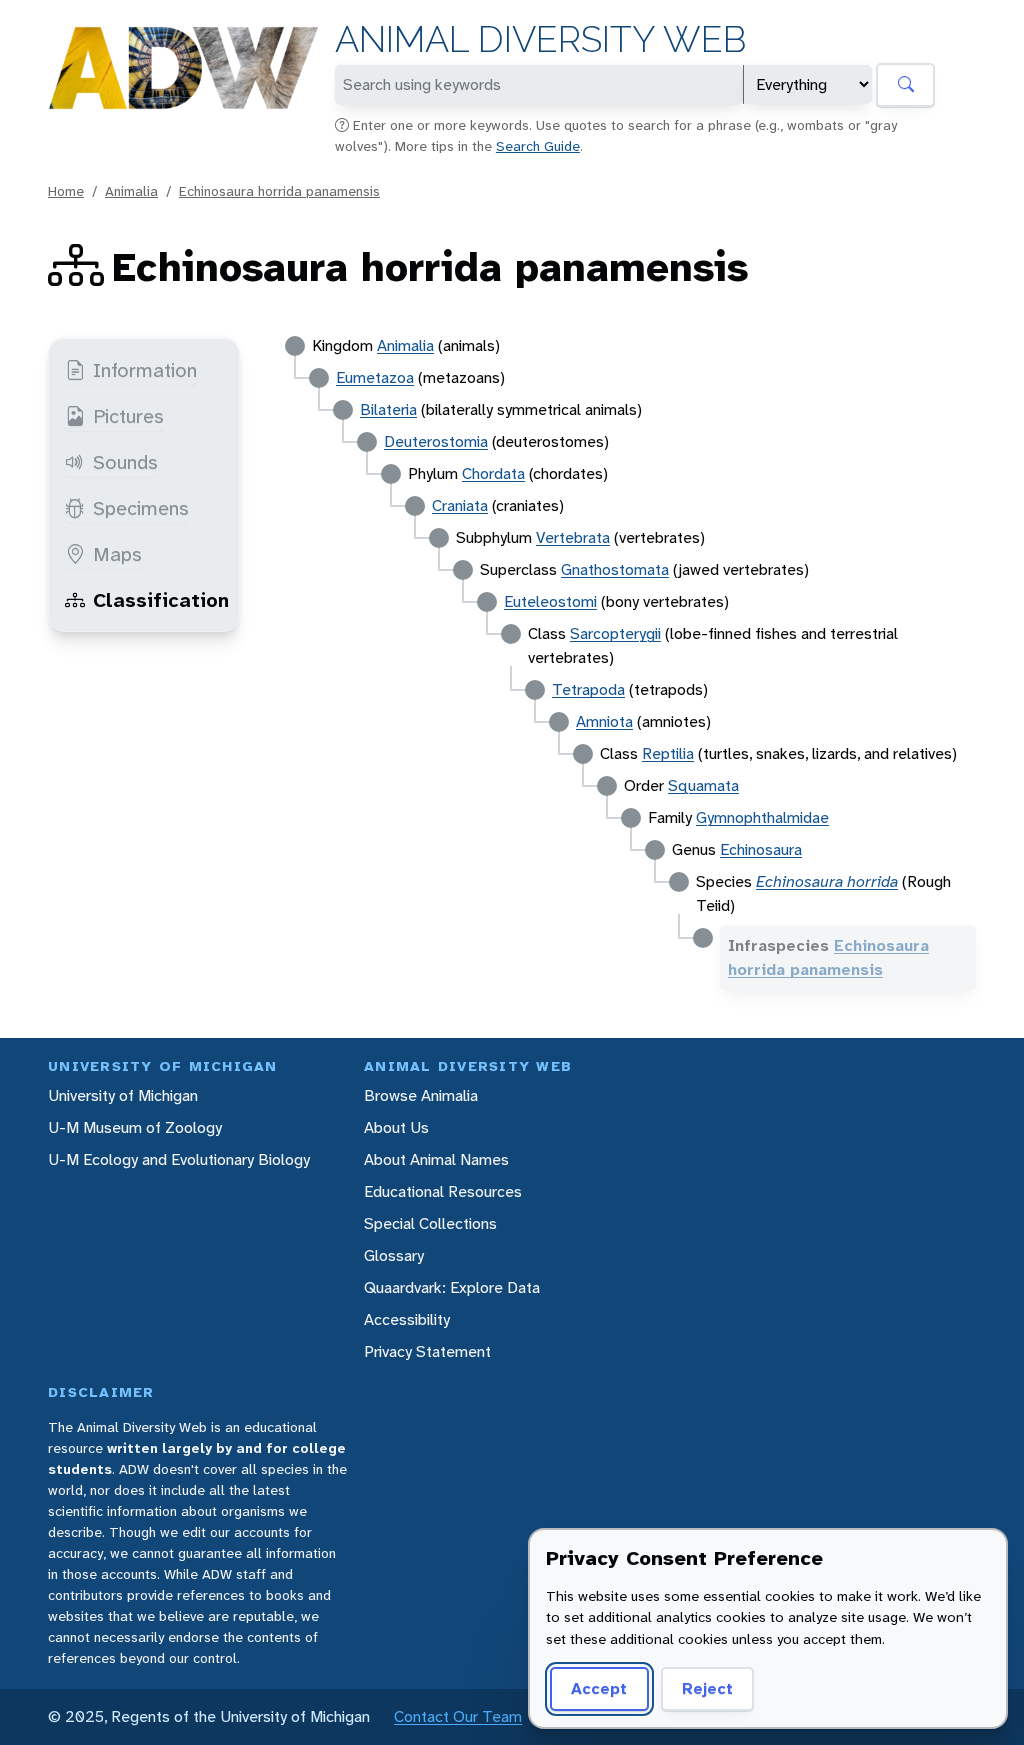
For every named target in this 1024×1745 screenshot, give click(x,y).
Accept (599, 1688)
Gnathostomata (615, 569)
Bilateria (388, 409)
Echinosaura (761, 849)
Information (145, 370)
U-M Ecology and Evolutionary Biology (179, 1159)
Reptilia (668, 753)
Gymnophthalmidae (762, 817)
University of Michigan (123, 1095)
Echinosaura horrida (827, 881)
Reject (707, 1688)
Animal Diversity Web (540, 39)
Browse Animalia (421, 1095)
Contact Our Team (458, 1716)
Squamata (703, 785)
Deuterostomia (436, 441)
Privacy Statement (427, 1351)
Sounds (125, 462)
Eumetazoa (375, 377)
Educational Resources (443, 1191)
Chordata (493, 473)
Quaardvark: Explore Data (452, 1287)
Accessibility (407, 1319)
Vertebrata (573, 537)
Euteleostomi (550, 601)
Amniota (604, 721)
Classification (161, 600)
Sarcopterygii (615, 633)
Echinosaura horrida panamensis (279, 191)
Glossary (394, 1255)
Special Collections (430, 1223)
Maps (117, 554)
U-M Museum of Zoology (135, 1127)
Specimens (141, 508)
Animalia (131, 191)
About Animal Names (436, 1159)
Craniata (460, 505)
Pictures (128, 416)
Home (66, 191)
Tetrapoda (588, 689)
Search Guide (538, 146)
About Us (396, 1127)
